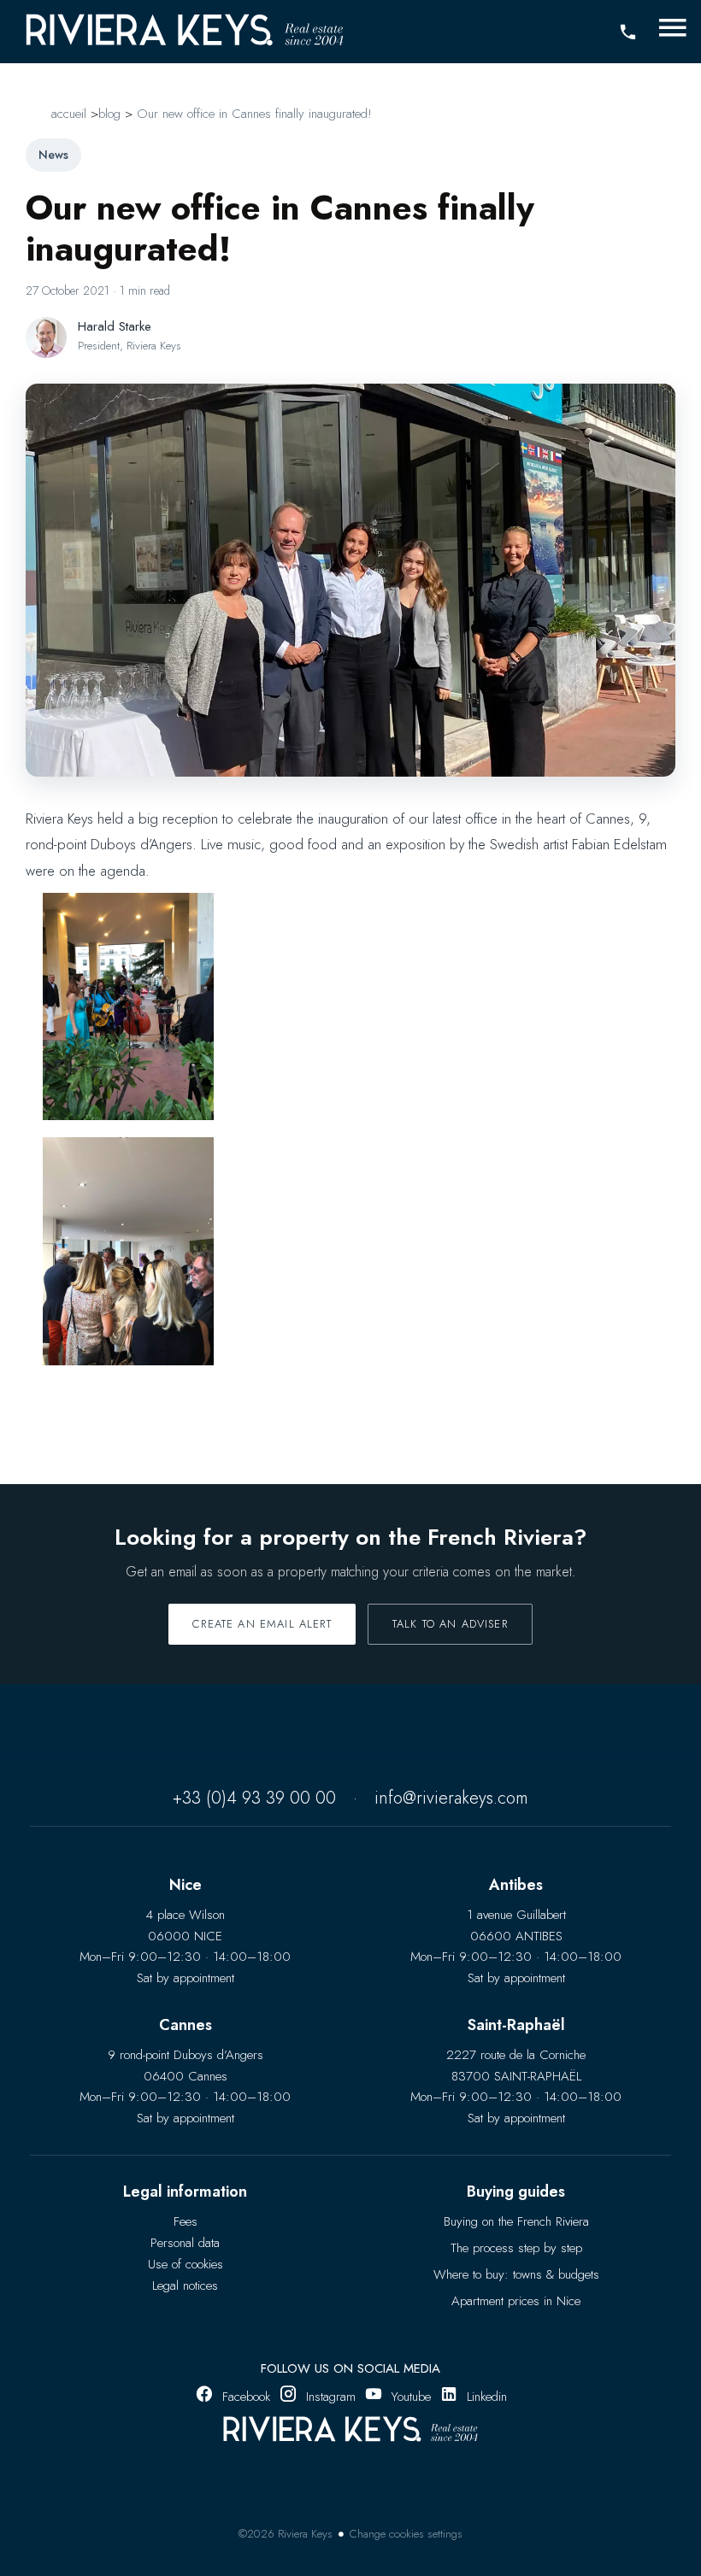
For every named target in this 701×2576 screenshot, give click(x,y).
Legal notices (185, 2286)
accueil (69, 114)
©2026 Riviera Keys (286, 2534)
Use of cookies (186, 2264)
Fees (186, 2221)
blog (109, 114)
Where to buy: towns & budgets (516, 2274)
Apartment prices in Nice (516, 2301)
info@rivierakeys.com (451, 1798)
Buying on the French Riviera (516, 2221)
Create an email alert (262, 1624)
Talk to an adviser (450, 1624)
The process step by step (516, 2248)
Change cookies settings (406, 2534)
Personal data (185, 2243)
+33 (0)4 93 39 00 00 (254, 1798)
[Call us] (627, 32)
